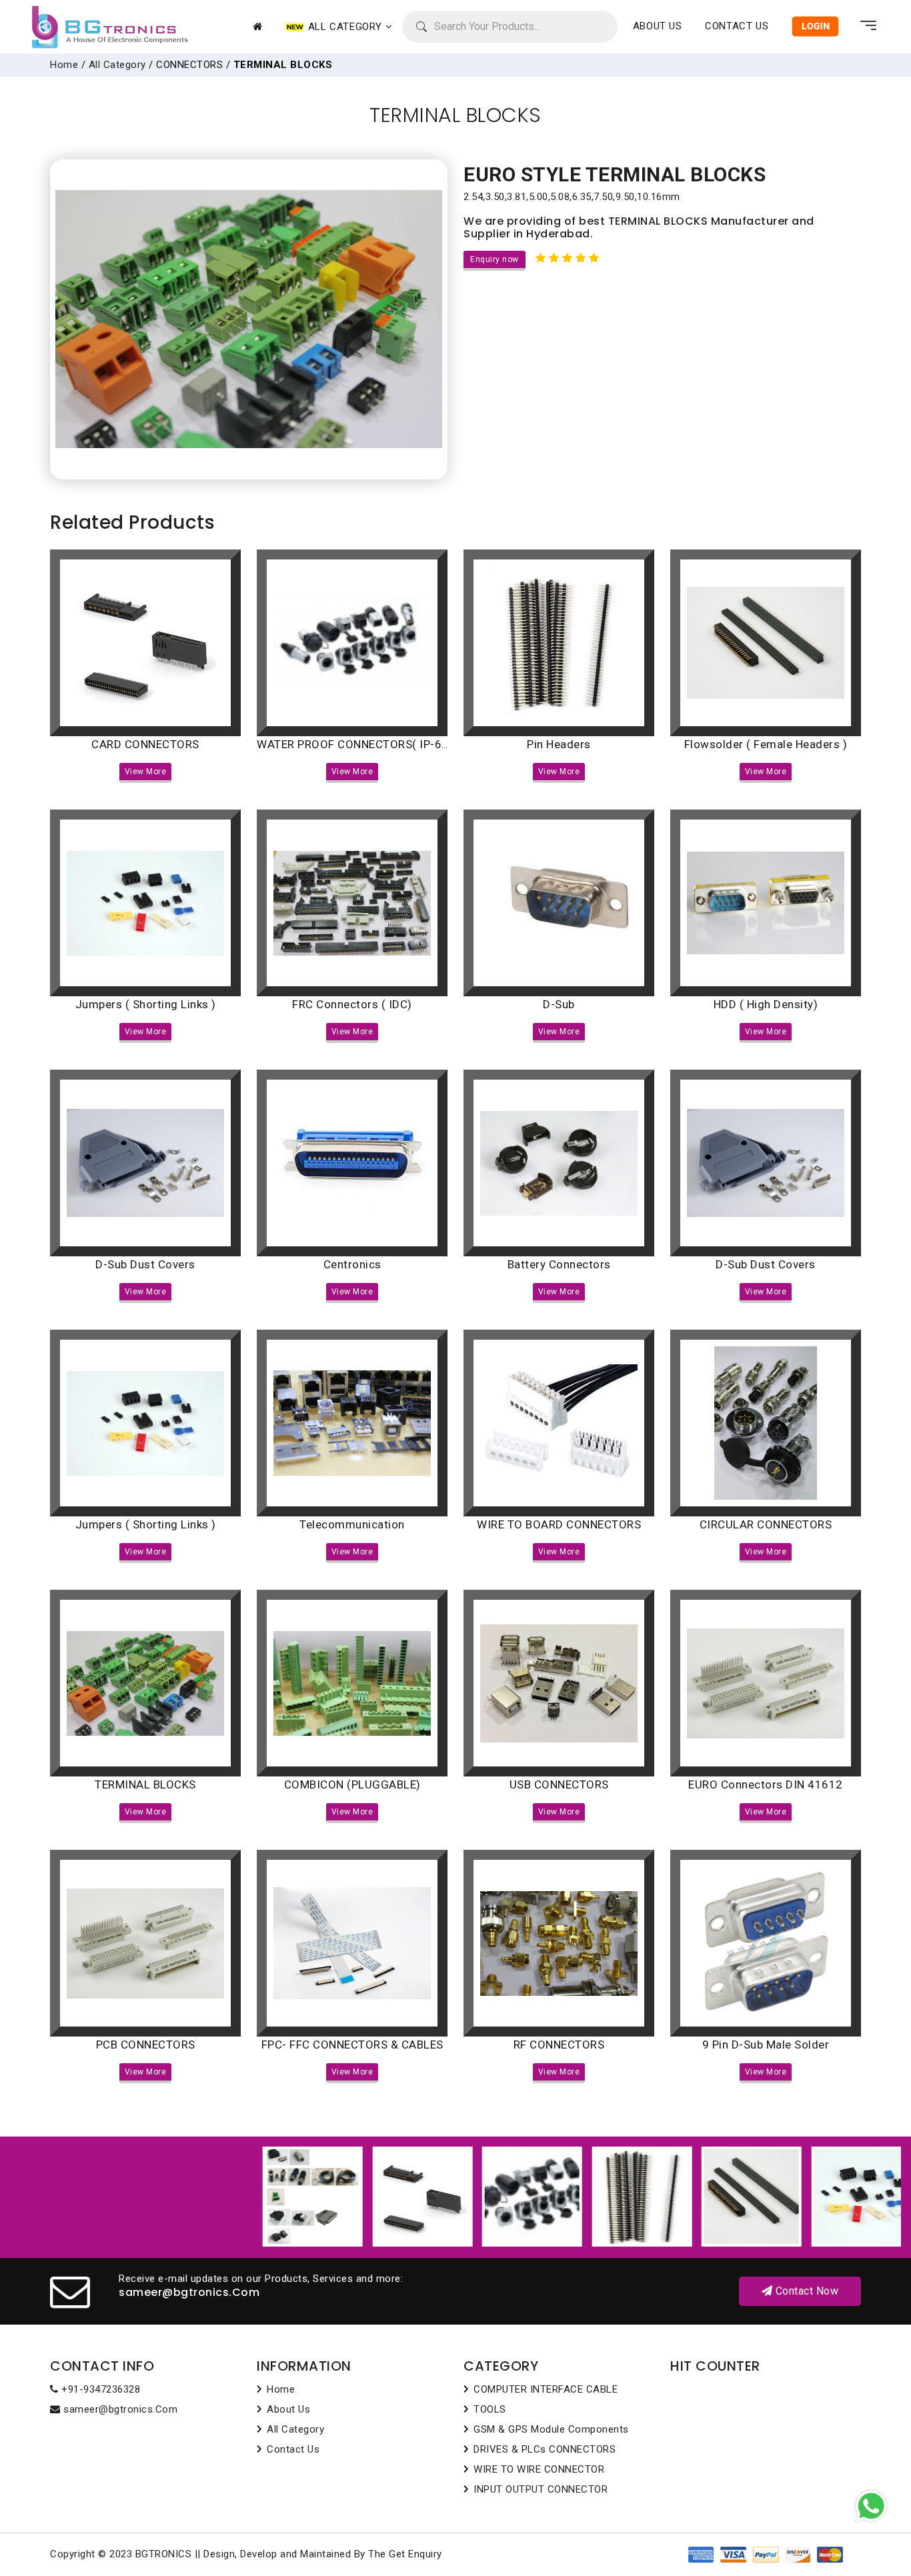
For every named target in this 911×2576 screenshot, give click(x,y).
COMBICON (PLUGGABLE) (352, 1784)
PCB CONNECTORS (146, 2045)
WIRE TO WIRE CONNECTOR (539, 2469)
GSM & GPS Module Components (551, 2429)
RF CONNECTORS (559, 2045)
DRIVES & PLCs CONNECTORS (545, 2449)
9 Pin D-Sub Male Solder (766, 2045)
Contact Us (737, 26)
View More (146, 772)
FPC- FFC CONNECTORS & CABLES (352, 2045)
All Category (117, 65)
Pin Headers (559, 744)
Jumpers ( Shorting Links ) (146, 1004)
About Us (288, 2409)
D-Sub (559, 1004)
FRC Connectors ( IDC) (352, 1004)
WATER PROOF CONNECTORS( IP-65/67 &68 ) (378, 744)
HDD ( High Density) (766, 1004)
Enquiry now (495, 259)
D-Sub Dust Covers (145, 1264)
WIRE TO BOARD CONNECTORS (559, 1524)
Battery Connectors (559, 1264)
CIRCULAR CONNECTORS (766, 1524)
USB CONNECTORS (559, 1784)
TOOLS (490, 2409)
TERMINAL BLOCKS (145, 1784)
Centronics (352, 1264)
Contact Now (805, 2291)
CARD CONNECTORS (145, 744)
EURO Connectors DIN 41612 (766, 1784)
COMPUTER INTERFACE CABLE (546, 2389)
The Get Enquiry (405, 2554)
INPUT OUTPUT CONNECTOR (541, 2489)
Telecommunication (352, 1524)
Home (64, 65)
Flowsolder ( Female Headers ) (766, 744)
